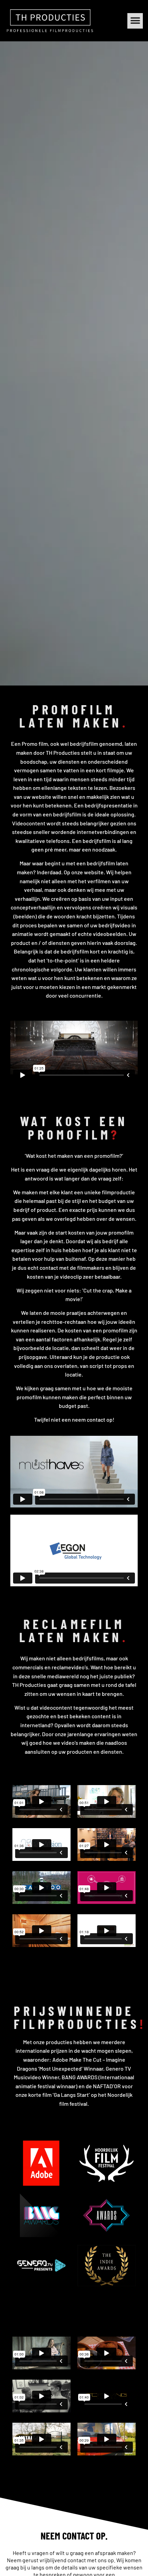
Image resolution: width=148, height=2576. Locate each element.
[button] (135, 21)
